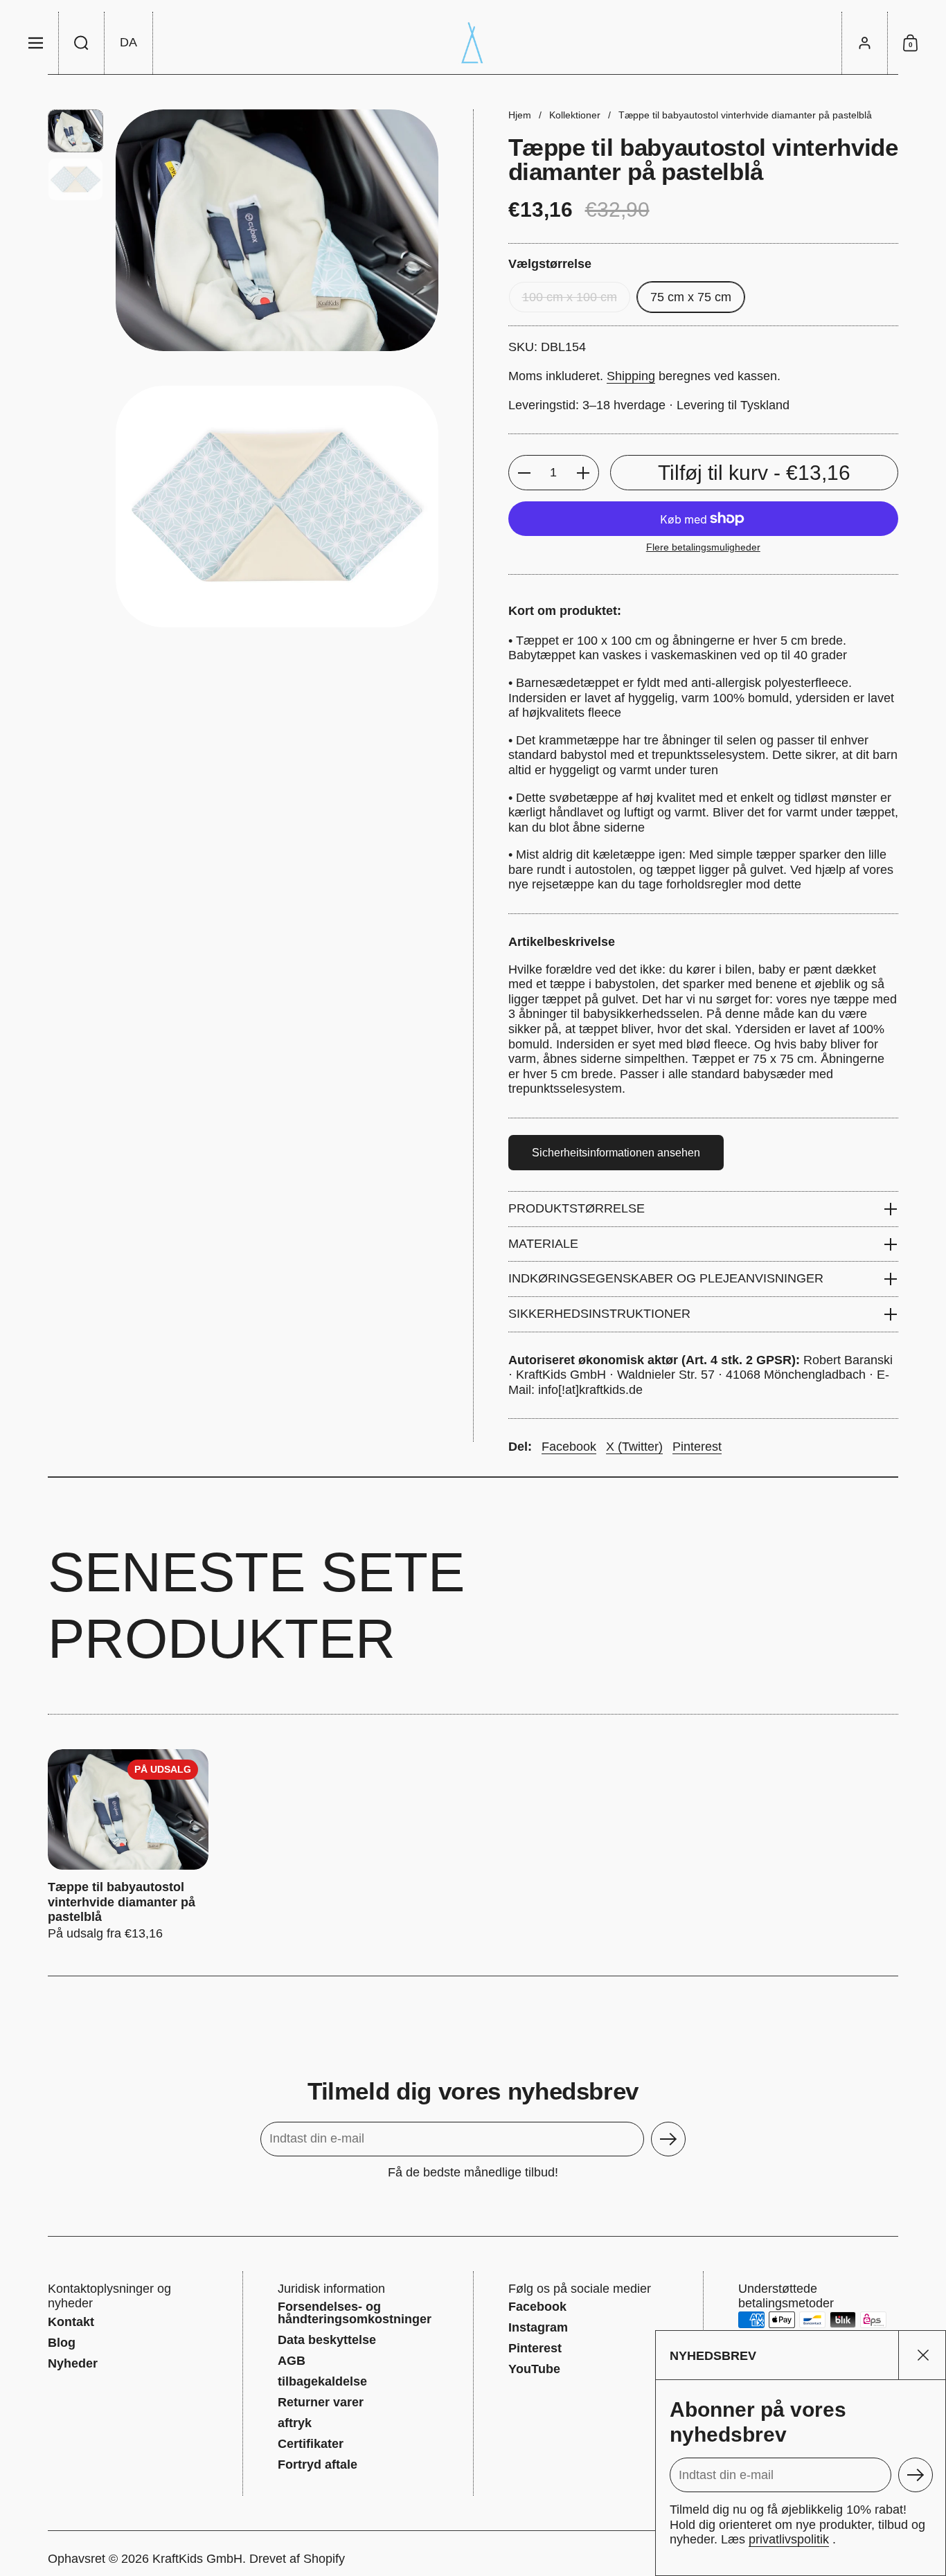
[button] (82, 43)
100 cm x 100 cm (570, 297)
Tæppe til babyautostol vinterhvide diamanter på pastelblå (128, 1845)
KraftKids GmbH (197, 2559)
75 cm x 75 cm (691, 297)
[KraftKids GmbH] (473, 43)
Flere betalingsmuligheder (703, 547)
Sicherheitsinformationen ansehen (616, 1153)
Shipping (631, 376)
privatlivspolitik (789, 2539)
